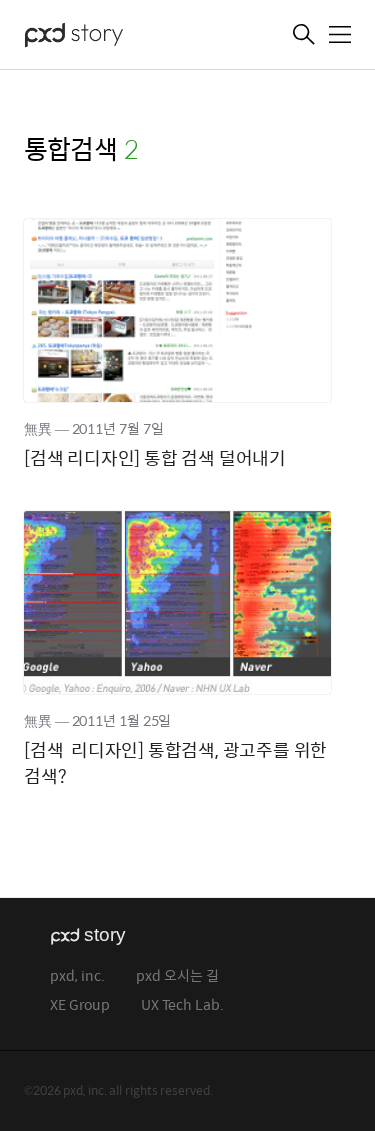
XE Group (80, 1005)
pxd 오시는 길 (177, 976)
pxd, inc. (77, 976)
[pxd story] (124, 37)
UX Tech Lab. (182, 1005)
